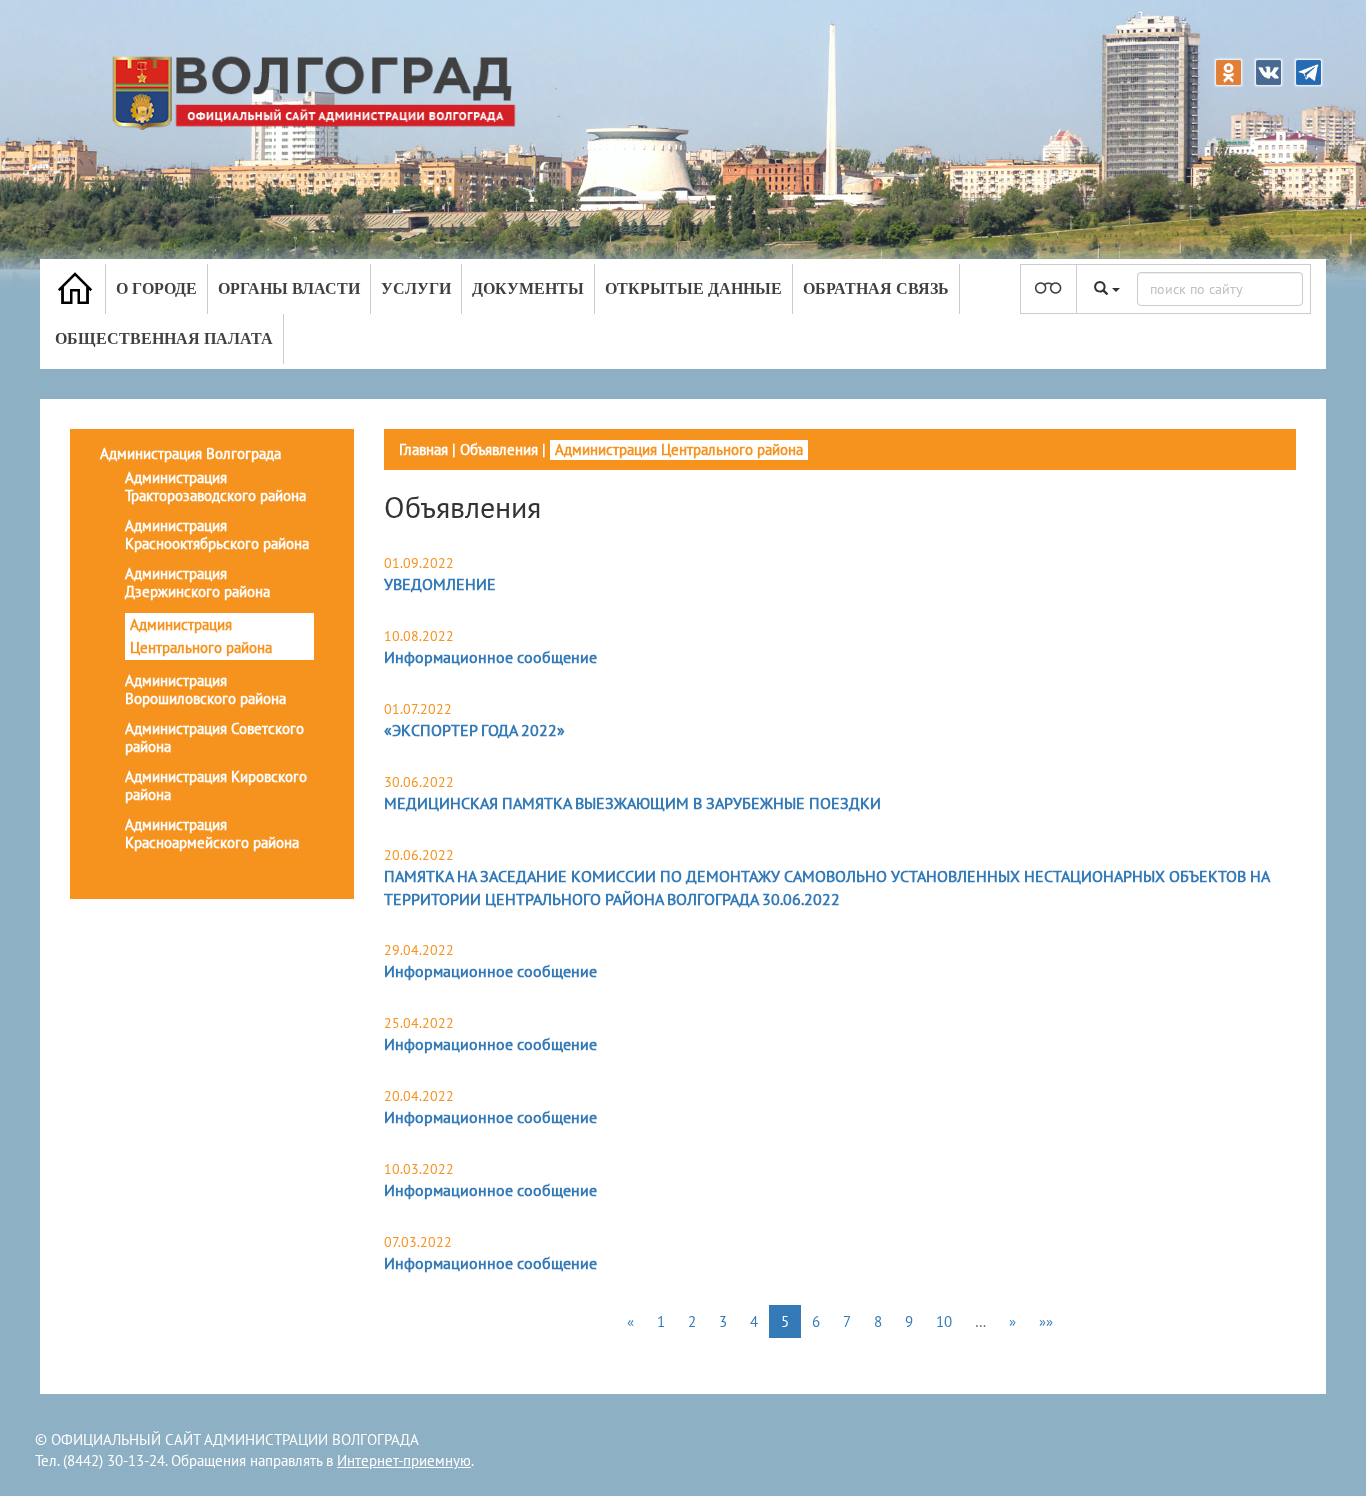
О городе (156, 288)
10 (944, 1321)
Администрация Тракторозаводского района (215, 486)
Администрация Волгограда (190, 453)
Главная (423, 449)
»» (1046, 1321)
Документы (528, 288)
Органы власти (289, 288)
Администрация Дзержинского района (197, 582)
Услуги (416, 288)
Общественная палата (164, 338)
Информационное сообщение (490, 657)
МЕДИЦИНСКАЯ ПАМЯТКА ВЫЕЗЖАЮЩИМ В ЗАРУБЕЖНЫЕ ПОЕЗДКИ (632, 803)
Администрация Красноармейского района (212, 833)
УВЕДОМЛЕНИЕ (440, 584)
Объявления (499, 449)
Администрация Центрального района (201, 636)
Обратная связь (876, 288)
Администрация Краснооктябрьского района (217, 534)
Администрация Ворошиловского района (205, 689)
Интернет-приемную (404, 1460)
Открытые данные (693, 288)
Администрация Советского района (214, 737)
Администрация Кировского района (216, 785)
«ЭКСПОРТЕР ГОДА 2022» (474, 730)
